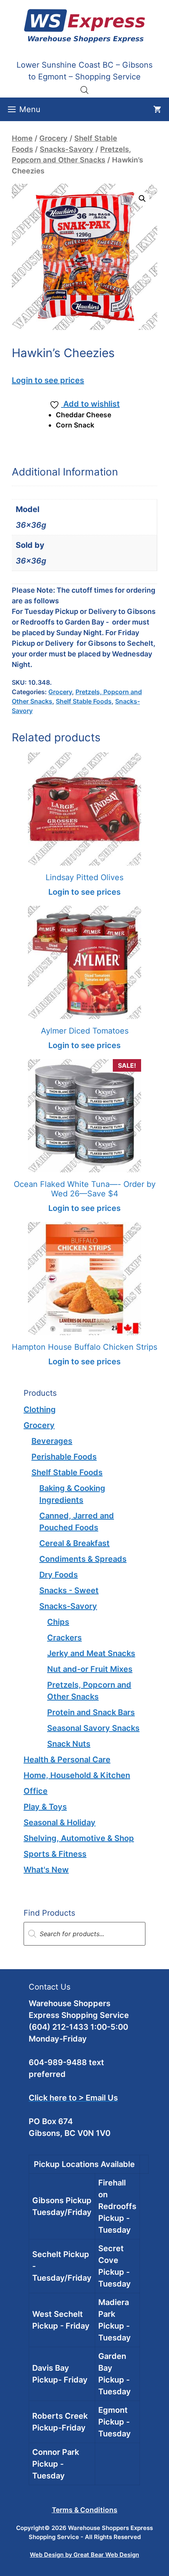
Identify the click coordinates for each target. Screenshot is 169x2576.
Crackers (64, 1638)
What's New (46, 1870)
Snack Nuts (69, 1744)
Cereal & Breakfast (74, 1543)
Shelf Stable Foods (84, 701)
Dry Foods (59, 1575)
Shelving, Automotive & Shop (79, 1838)
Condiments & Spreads (83, 1559)
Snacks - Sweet (69, 1590)
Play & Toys (45, 1807)
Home (22, 138)
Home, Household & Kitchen (77, 1775)
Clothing (40, 1410)
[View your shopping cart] (157, 109)
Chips (58, 1622)
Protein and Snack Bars (91, 1712)
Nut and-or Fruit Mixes (90, 1669)
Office (36, 1791)
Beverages (52, 1441)
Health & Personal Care (67, 1760)
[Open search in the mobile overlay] (84, 90)
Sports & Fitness (55, 1854)
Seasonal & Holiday (60, 1822)
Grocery (53, 138)
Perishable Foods (64, 1457)
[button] (142, 199)
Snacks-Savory (67, 149)
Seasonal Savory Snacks (93, 1728)
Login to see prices (48, 380)
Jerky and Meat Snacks (91, 1653)
